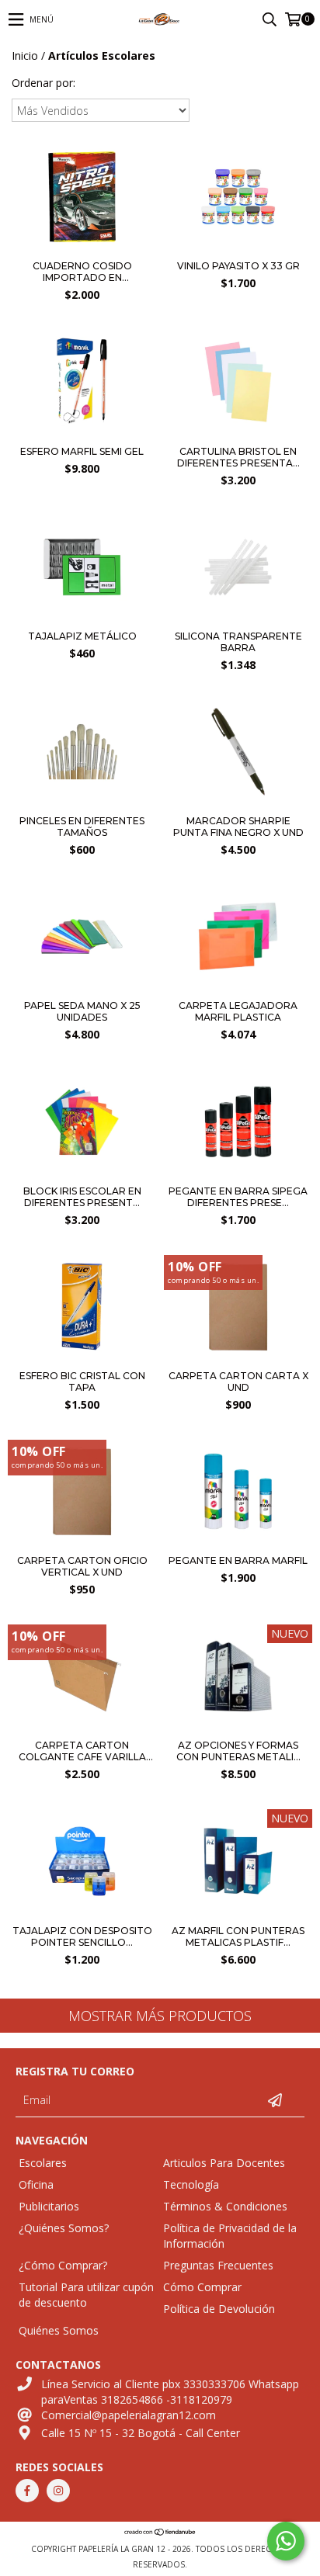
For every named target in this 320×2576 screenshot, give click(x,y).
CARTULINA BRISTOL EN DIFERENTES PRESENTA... (238, 457)
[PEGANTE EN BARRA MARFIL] (238, 1493)
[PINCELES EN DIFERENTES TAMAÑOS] (82, 803)
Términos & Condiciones (225, 2206)
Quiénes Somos (59, 2330)
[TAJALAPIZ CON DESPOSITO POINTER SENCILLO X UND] (82, 1863)
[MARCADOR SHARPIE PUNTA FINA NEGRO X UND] (238, 803)
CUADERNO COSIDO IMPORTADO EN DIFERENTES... (82, 272)
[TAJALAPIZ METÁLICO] (82, 618)
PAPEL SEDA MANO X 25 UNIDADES (82, 1011)
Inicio (25, 55)
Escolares (43, 2163)
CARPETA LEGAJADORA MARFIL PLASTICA (238, 1011)
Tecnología (191, 2184)
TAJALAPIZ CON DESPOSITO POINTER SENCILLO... (82, 1936)
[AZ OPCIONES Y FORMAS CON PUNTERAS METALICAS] (238, 1678)
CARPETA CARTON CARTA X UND (238, 1382)
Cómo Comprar (202, 2287)
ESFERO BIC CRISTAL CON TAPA (82, 1382)
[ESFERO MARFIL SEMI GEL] (82, 433)
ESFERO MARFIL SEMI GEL (82, 451)
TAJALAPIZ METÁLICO (82, 636)
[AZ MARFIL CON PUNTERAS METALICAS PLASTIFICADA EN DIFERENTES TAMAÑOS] (238, 1863)
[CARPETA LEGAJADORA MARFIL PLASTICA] (238, 988)
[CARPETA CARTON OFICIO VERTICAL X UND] (82, 1493)
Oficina (36, 2184)
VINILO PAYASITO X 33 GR (238, 266)
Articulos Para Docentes (224, 2163)
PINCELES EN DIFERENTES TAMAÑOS (82, 827)
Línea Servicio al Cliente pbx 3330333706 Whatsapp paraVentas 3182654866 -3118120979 (170, 2392)
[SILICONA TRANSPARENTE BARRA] (238, 618)
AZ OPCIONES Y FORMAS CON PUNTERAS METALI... (238, 1751)
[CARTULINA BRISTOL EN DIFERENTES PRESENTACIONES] (238, 433)
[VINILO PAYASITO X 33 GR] (238, 248)
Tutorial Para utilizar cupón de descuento (86, 2295)
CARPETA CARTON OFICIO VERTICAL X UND (82, 1566)
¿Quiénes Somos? (64, 2228)
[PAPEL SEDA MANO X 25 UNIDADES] (82, 988)
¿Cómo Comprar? (63, 2265)
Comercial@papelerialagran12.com (129, 2415)
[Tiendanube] (160, 2533)
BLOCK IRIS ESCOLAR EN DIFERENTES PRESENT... (82, 1197)
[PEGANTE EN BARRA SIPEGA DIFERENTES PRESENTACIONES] (238, 1123)
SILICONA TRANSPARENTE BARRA (238, 642)
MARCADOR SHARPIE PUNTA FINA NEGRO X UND (238, 827)
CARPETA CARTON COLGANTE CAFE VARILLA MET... (82, 1751)
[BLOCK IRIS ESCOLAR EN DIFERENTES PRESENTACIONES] (82, 1123)
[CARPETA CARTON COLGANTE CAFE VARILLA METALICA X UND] (82, 1678)
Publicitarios (49, 2206)
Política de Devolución (219, 2309)
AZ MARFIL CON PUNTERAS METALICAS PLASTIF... (238, 1936)
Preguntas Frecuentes (218, 2265)
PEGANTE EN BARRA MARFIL (238, 1560)
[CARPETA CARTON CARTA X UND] (238, 1309)
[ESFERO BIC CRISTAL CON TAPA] (82, 1309)
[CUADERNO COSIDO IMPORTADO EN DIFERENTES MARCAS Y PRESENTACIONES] (82, 248)
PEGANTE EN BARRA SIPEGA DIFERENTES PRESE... (238, 1197)
